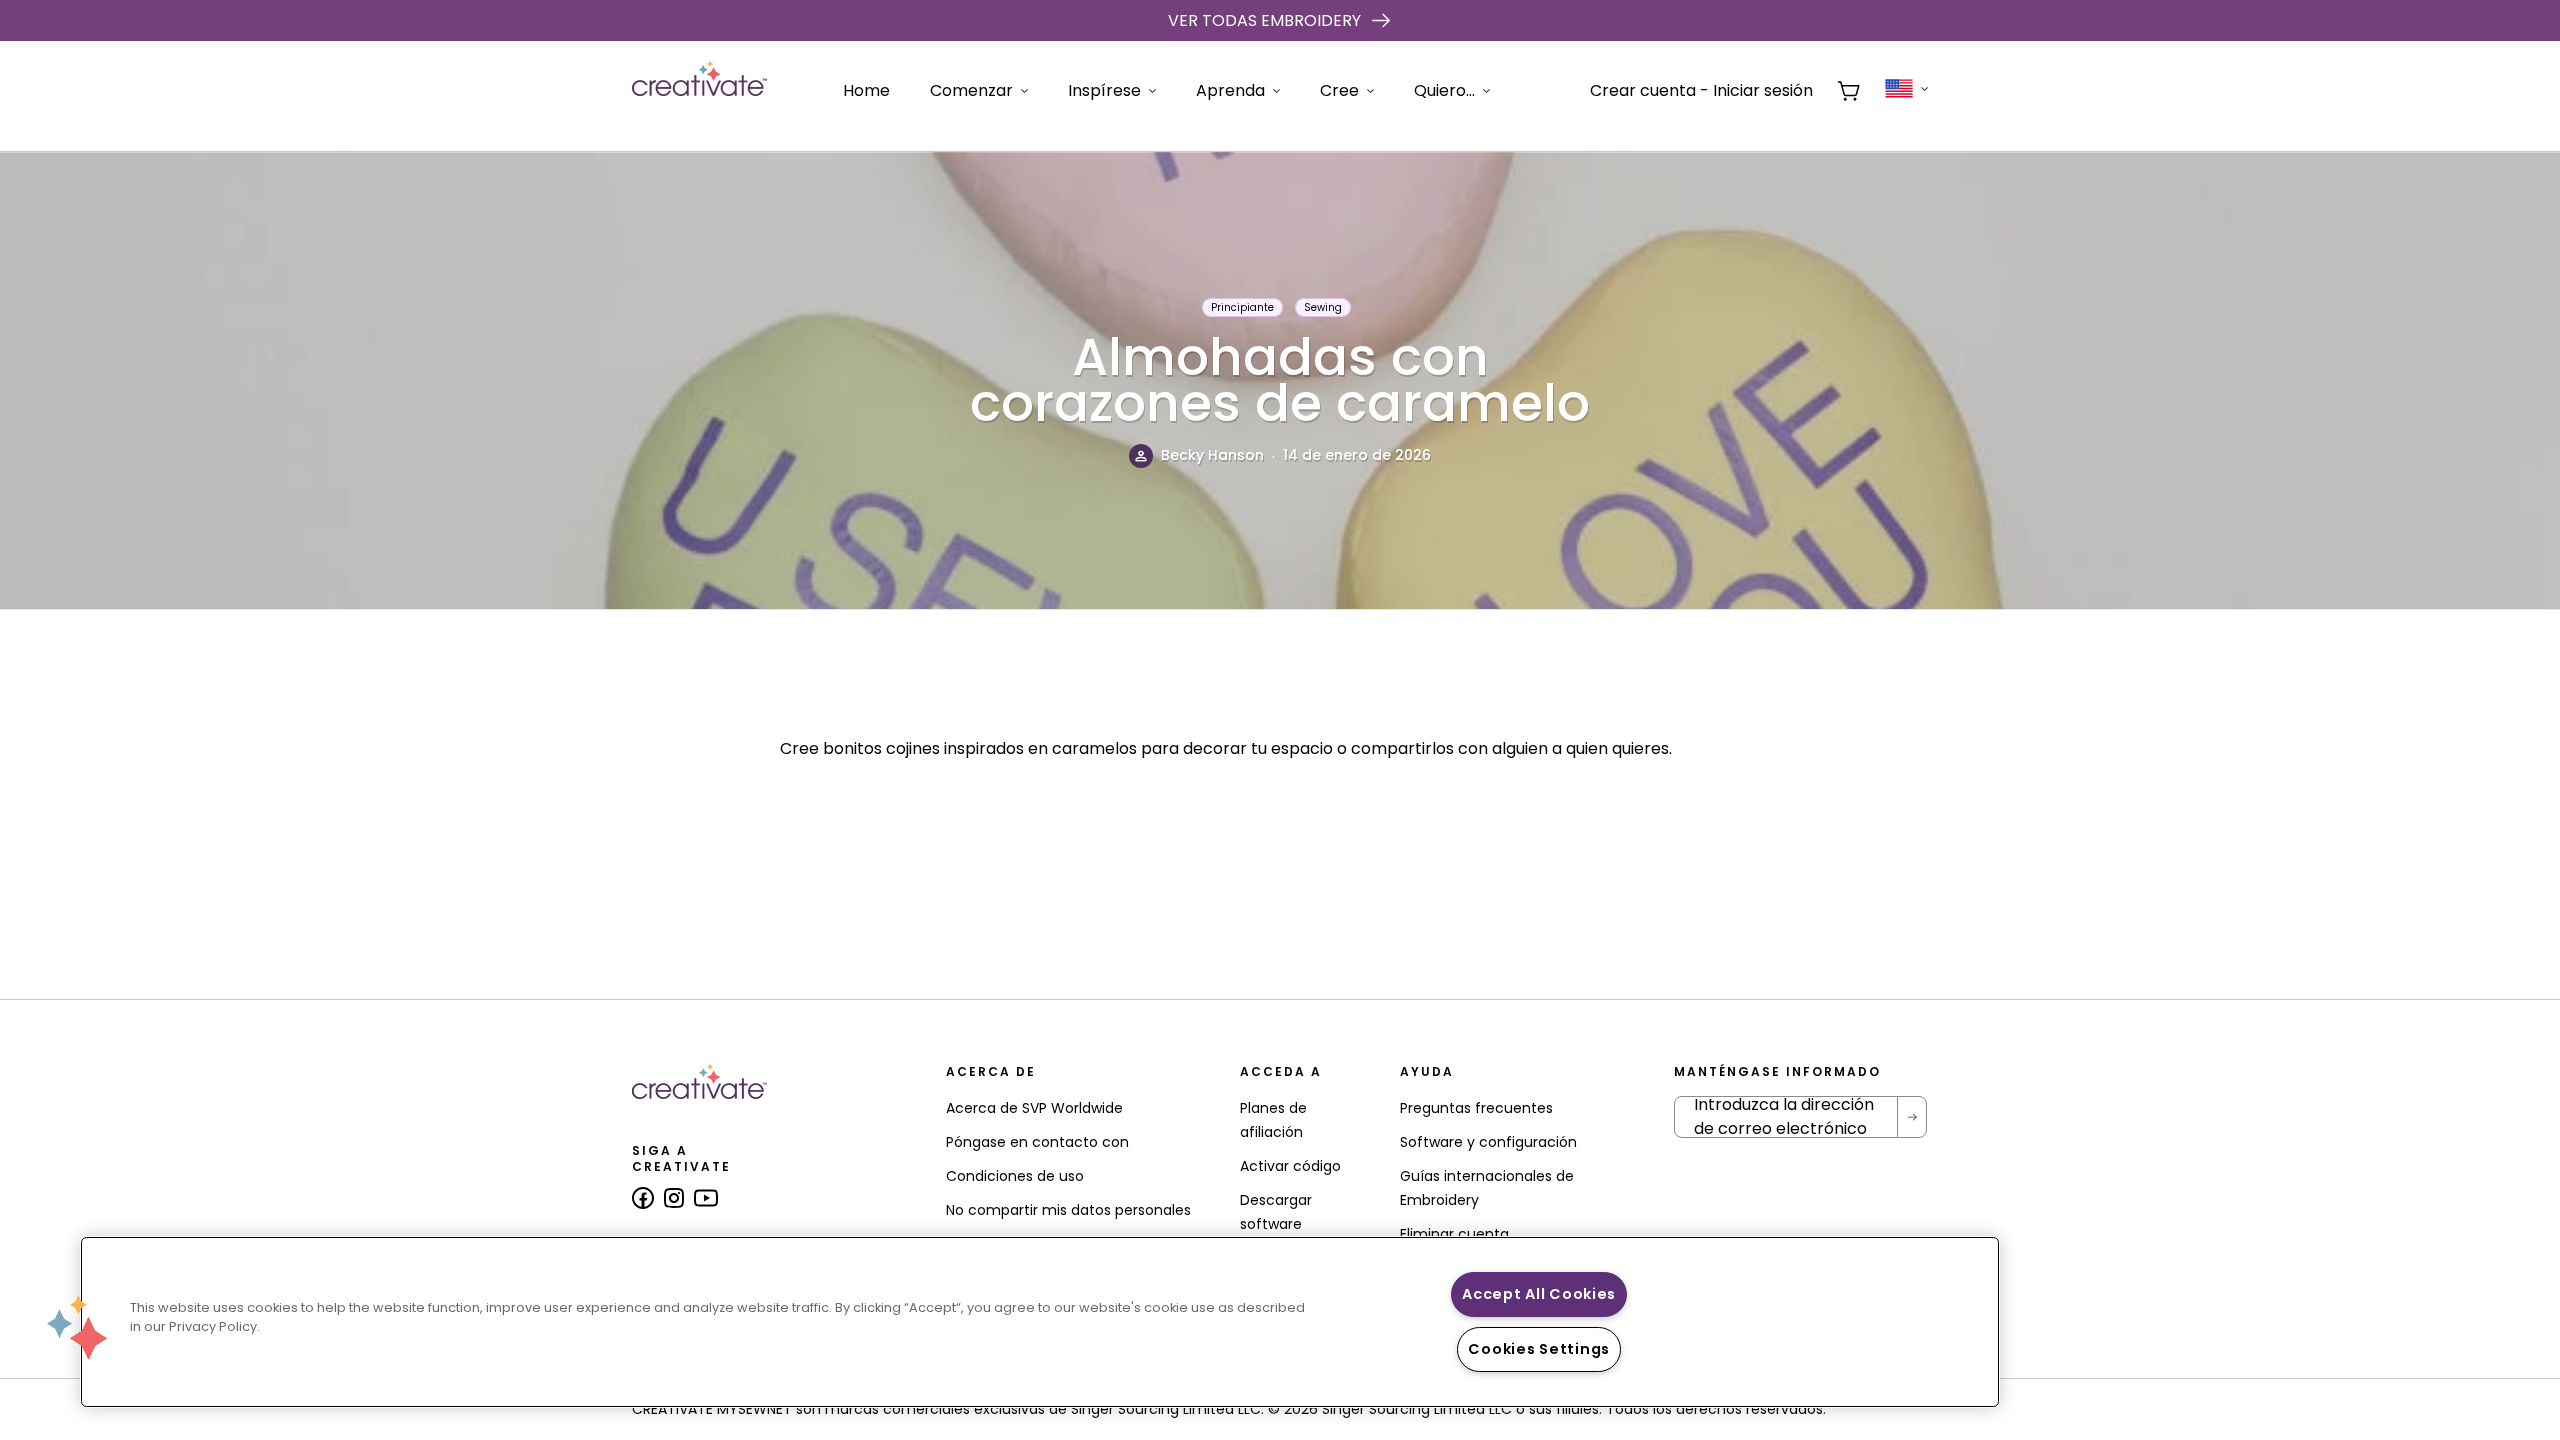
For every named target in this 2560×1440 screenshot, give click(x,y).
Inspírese (1104, 90)
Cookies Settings (1539, 1349)
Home (866, 90)
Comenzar (971, 90)
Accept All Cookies (1539, 1294)
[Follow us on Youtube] (706, 1198)
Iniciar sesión (1763, 90)
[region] (1040, 1322)
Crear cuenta (1643, 90)
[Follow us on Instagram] (674, 1198)
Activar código (1290, 1166)
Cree (1339, 90)
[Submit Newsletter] (1912, 1117)
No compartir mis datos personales (1068, 1210)
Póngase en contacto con (1037, 1142)
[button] (77, 1327)
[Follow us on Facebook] (643, 1198)
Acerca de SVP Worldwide (1034, 1108)
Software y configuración (1488, 1142)
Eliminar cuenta (1454, 1234)
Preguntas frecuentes (1476, 1108)
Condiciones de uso (1015, 1176)
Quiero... (1444, 90)
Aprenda (1230, 90)
